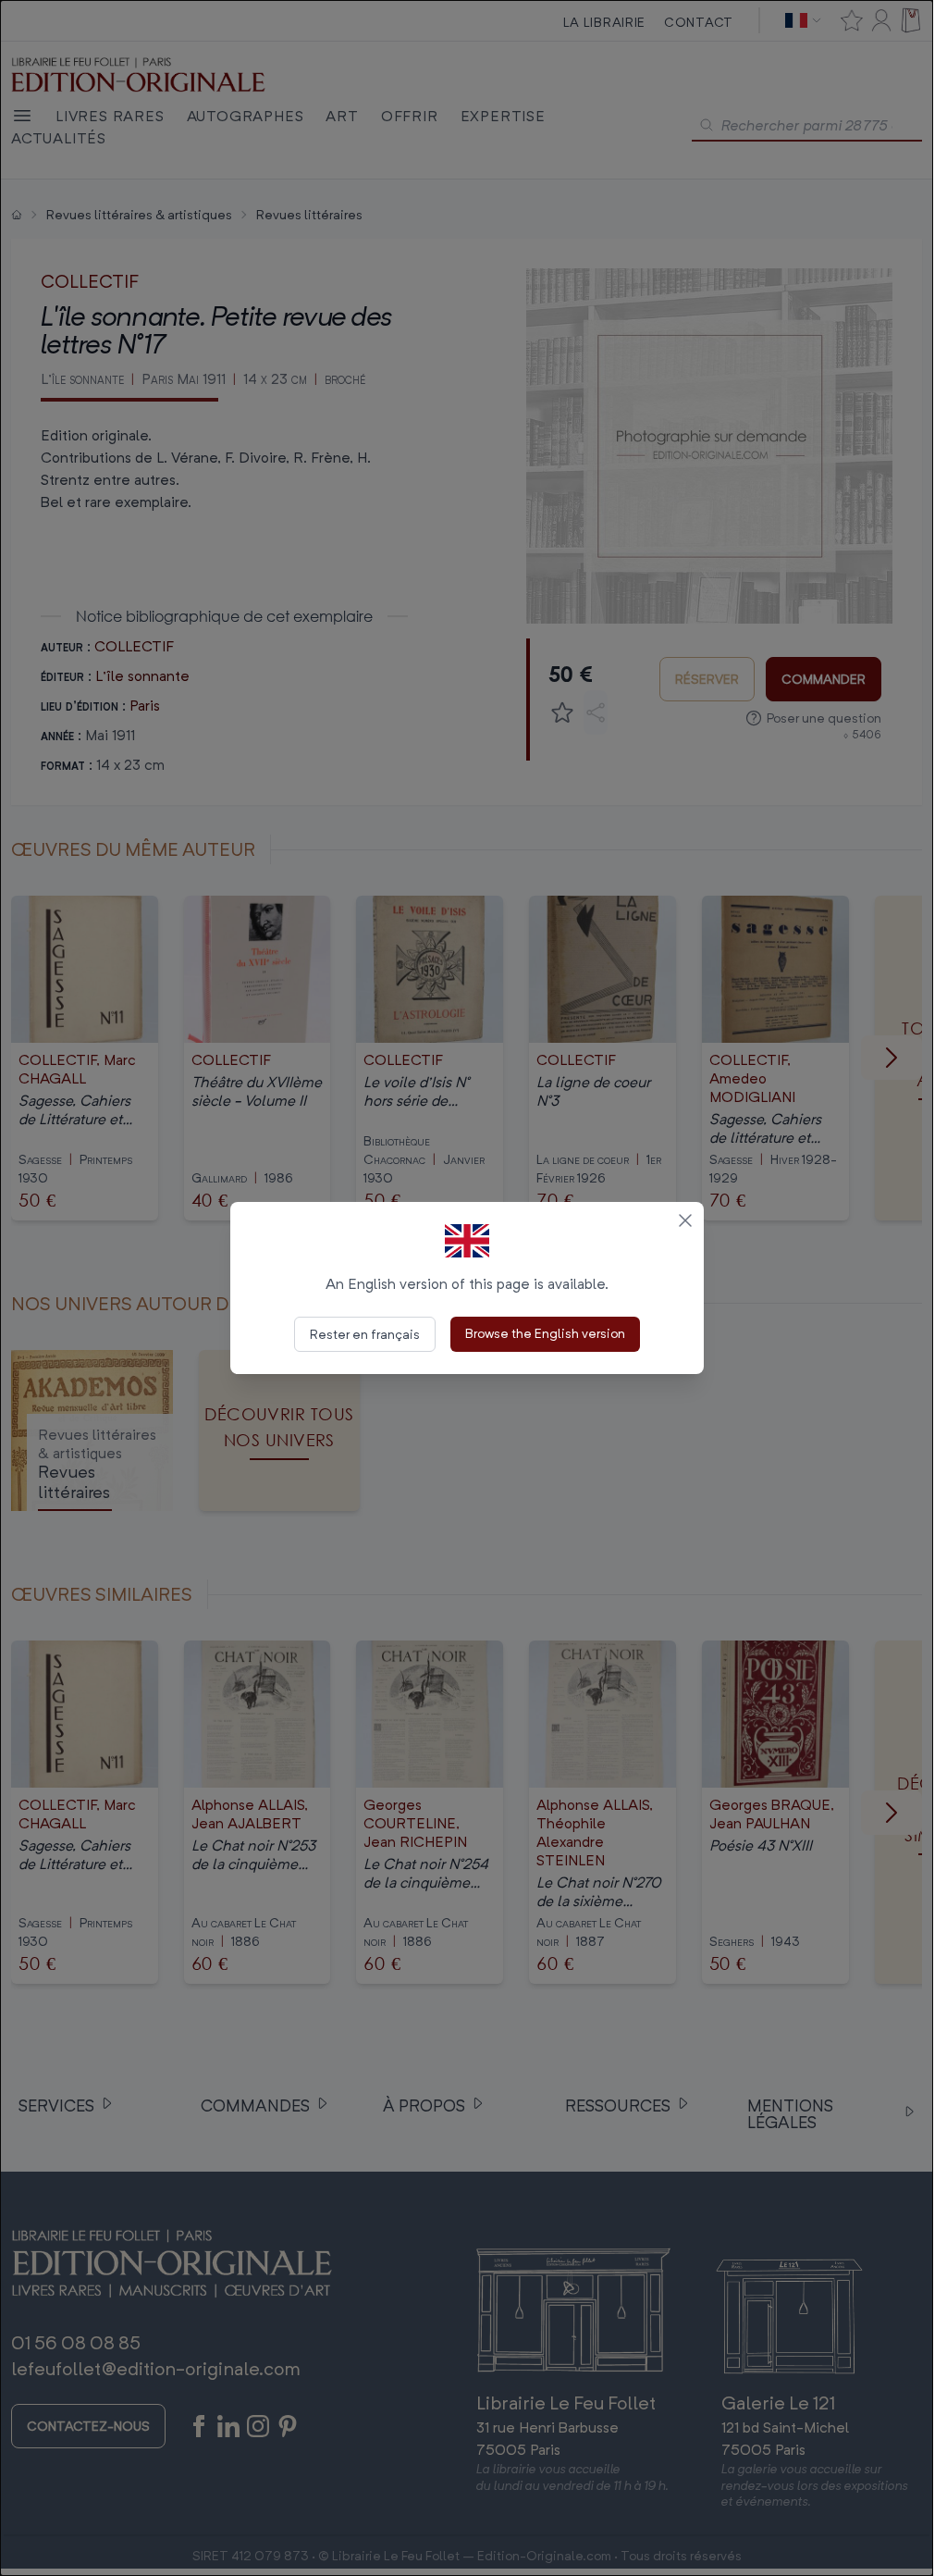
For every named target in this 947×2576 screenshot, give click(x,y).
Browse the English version (545, 1333)
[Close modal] (685, 1220)
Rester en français (365, 1334)
